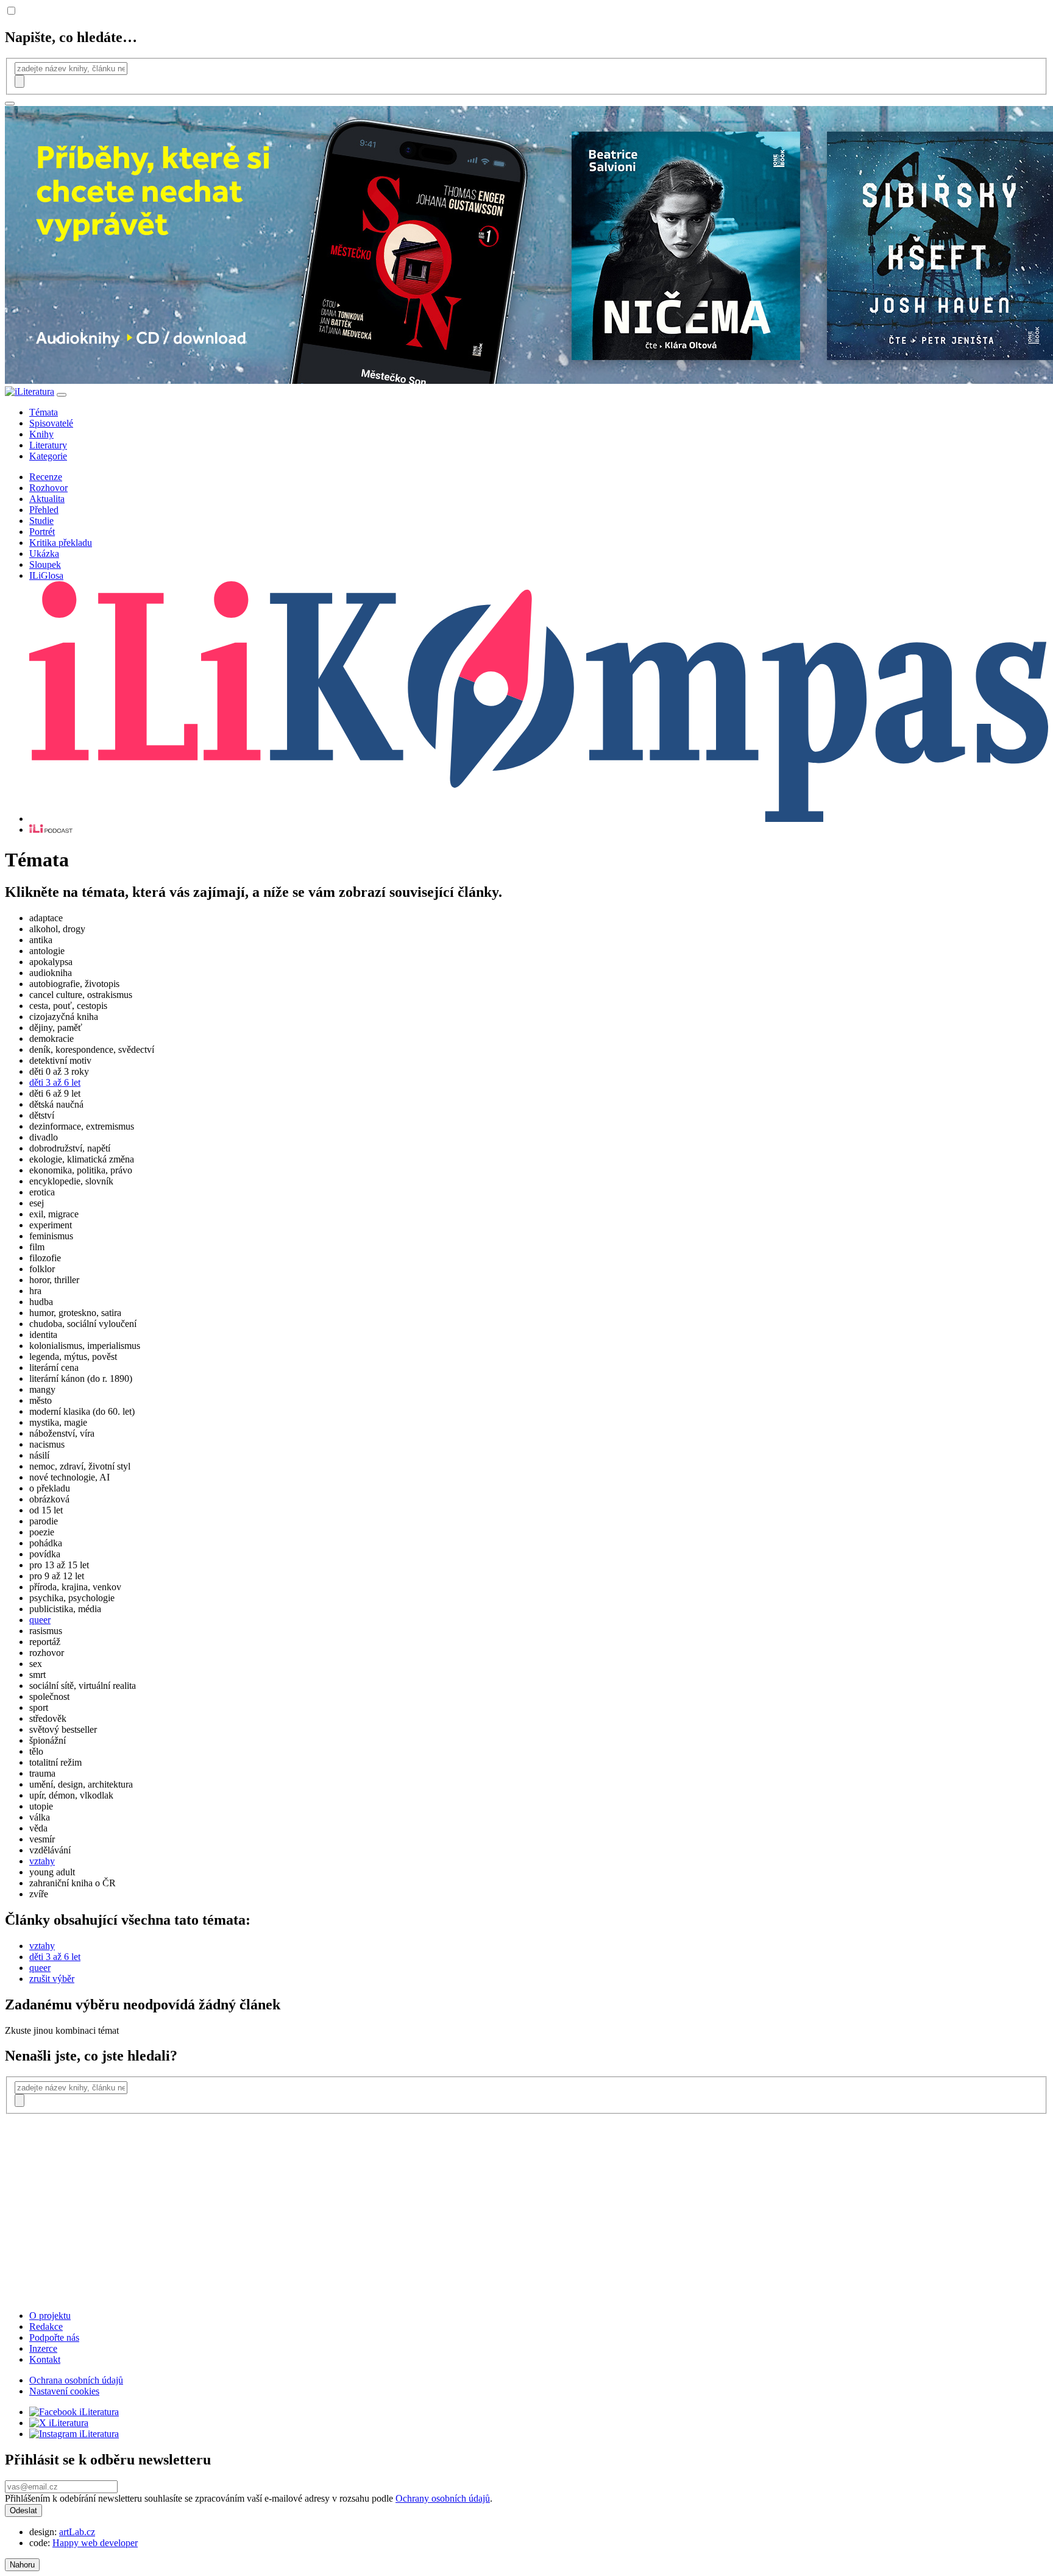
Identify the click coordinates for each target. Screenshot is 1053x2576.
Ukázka (44, 554)
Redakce (46, 2327)
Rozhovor (48, 488)
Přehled (44, 510)
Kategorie (48, 456)
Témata (44, 412)
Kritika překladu (61, 543)
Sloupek (45, 564)
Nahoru (22, 2565)
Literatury (48, 445)
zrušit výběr (52, 1979)
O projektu (50, 2316)
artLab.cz (77, 2532)
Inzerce (43, 2348)
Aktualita (47, 499)
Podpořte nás (54, 2337)
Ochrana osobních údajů (76, 2380)
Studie (41, 521)
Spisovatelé (51, 423)
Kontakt (45, 2359)
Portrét (42, 532)
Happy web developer (95, 2543)
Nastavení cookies (64, 2391)
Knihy (41, 434)
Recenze (46, 477)
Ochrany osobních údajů (443, 2498)
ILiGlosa (46, 575)
